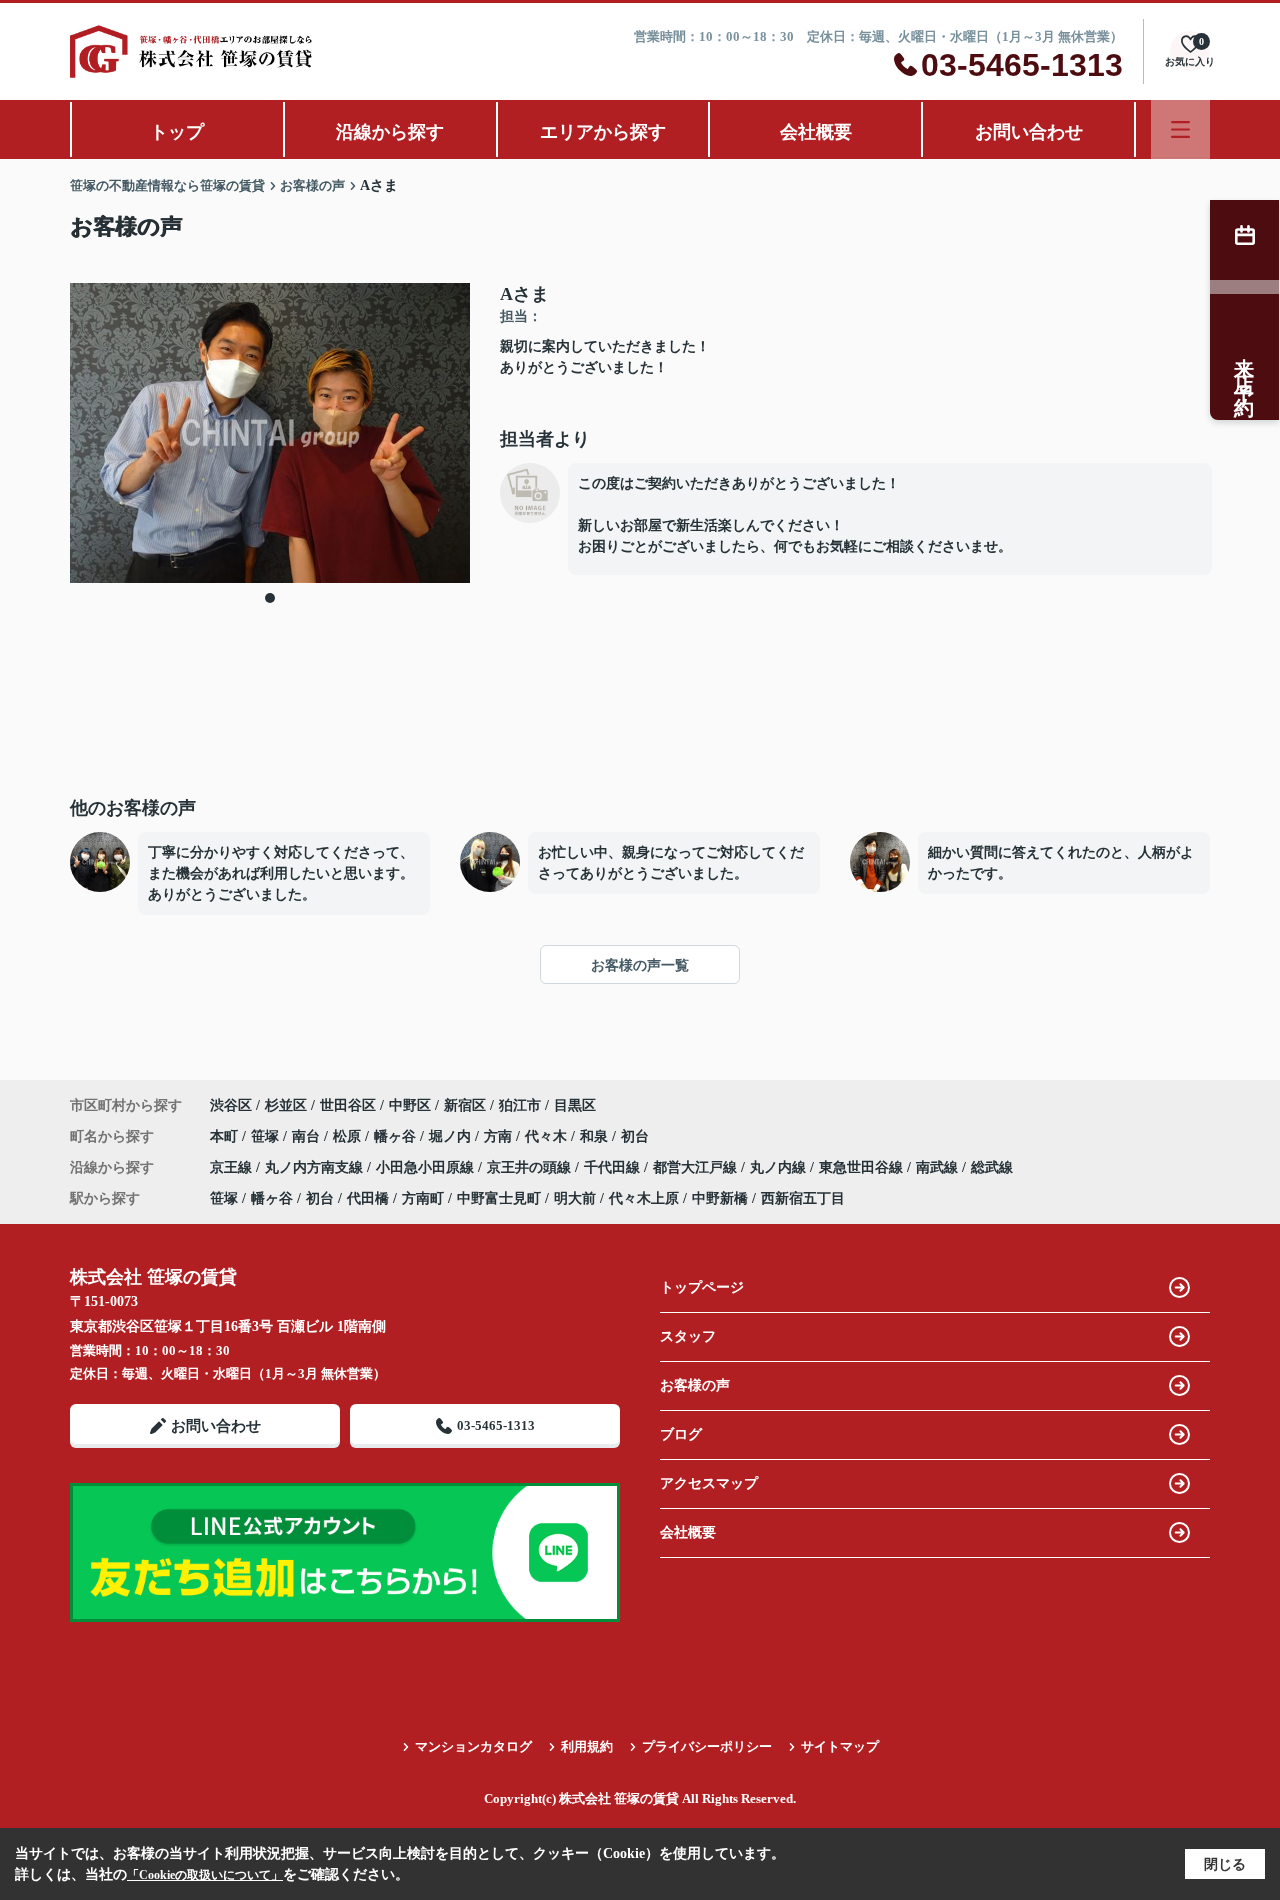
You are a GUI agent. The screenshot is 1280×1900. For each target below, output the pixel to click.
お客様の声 (695, 1385)
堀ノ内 (452, 1136)
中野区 (410, 1105)
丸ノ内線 (780, 1167)
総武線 (992, 1167)
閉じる (1225, 1864)
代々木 (548, 1136)
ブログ (681, 1434)
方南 (500, 1136)
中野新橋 (720, 1198)
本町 (226, 1136)
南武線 (939, 1167)
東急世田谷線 (863, 1167)
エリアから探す (603, 132)
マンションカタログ (473, 1746)
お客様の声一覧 (640, 965)
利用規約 (587, 1746)
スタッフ (688, 1336)
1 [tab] (270, 598)
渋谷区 (231, 1105)
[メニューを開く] (1180, 129)
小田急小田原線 (427, 1167)
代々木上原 (644, 1198)
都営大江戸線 (697, 1167)
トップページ (702, 1287)
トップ (177, 132)
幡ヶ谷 (397, 1136)
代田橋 (368, 1198)
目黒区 (575, 1105)
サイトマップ (840, 1746)
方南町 (423, 1198)
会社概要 (816, 132)
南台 (308, 1136)
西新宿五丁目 (803, 1198)
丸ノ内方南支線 (316, 1167)
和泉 (596, 1136)
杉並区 (286, 1105)
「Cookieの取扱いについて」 (205, 1875)
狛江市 (520, 1105)
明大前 (575, 1198)
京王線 (233, 1167)
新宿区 (465, 1105)
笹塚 (267, 1136)
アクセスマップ (709, 1483)
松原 (349, 1136)
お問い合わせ (1029, 132)
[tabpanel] (270, 433)
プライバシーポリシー (707, 1746)
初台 (635, 1136)
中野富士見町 (499, 1198)
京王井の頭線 (531, 1167)
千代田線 (614, 1167)
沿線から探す (390, 132)
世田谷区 (348, 1105)
